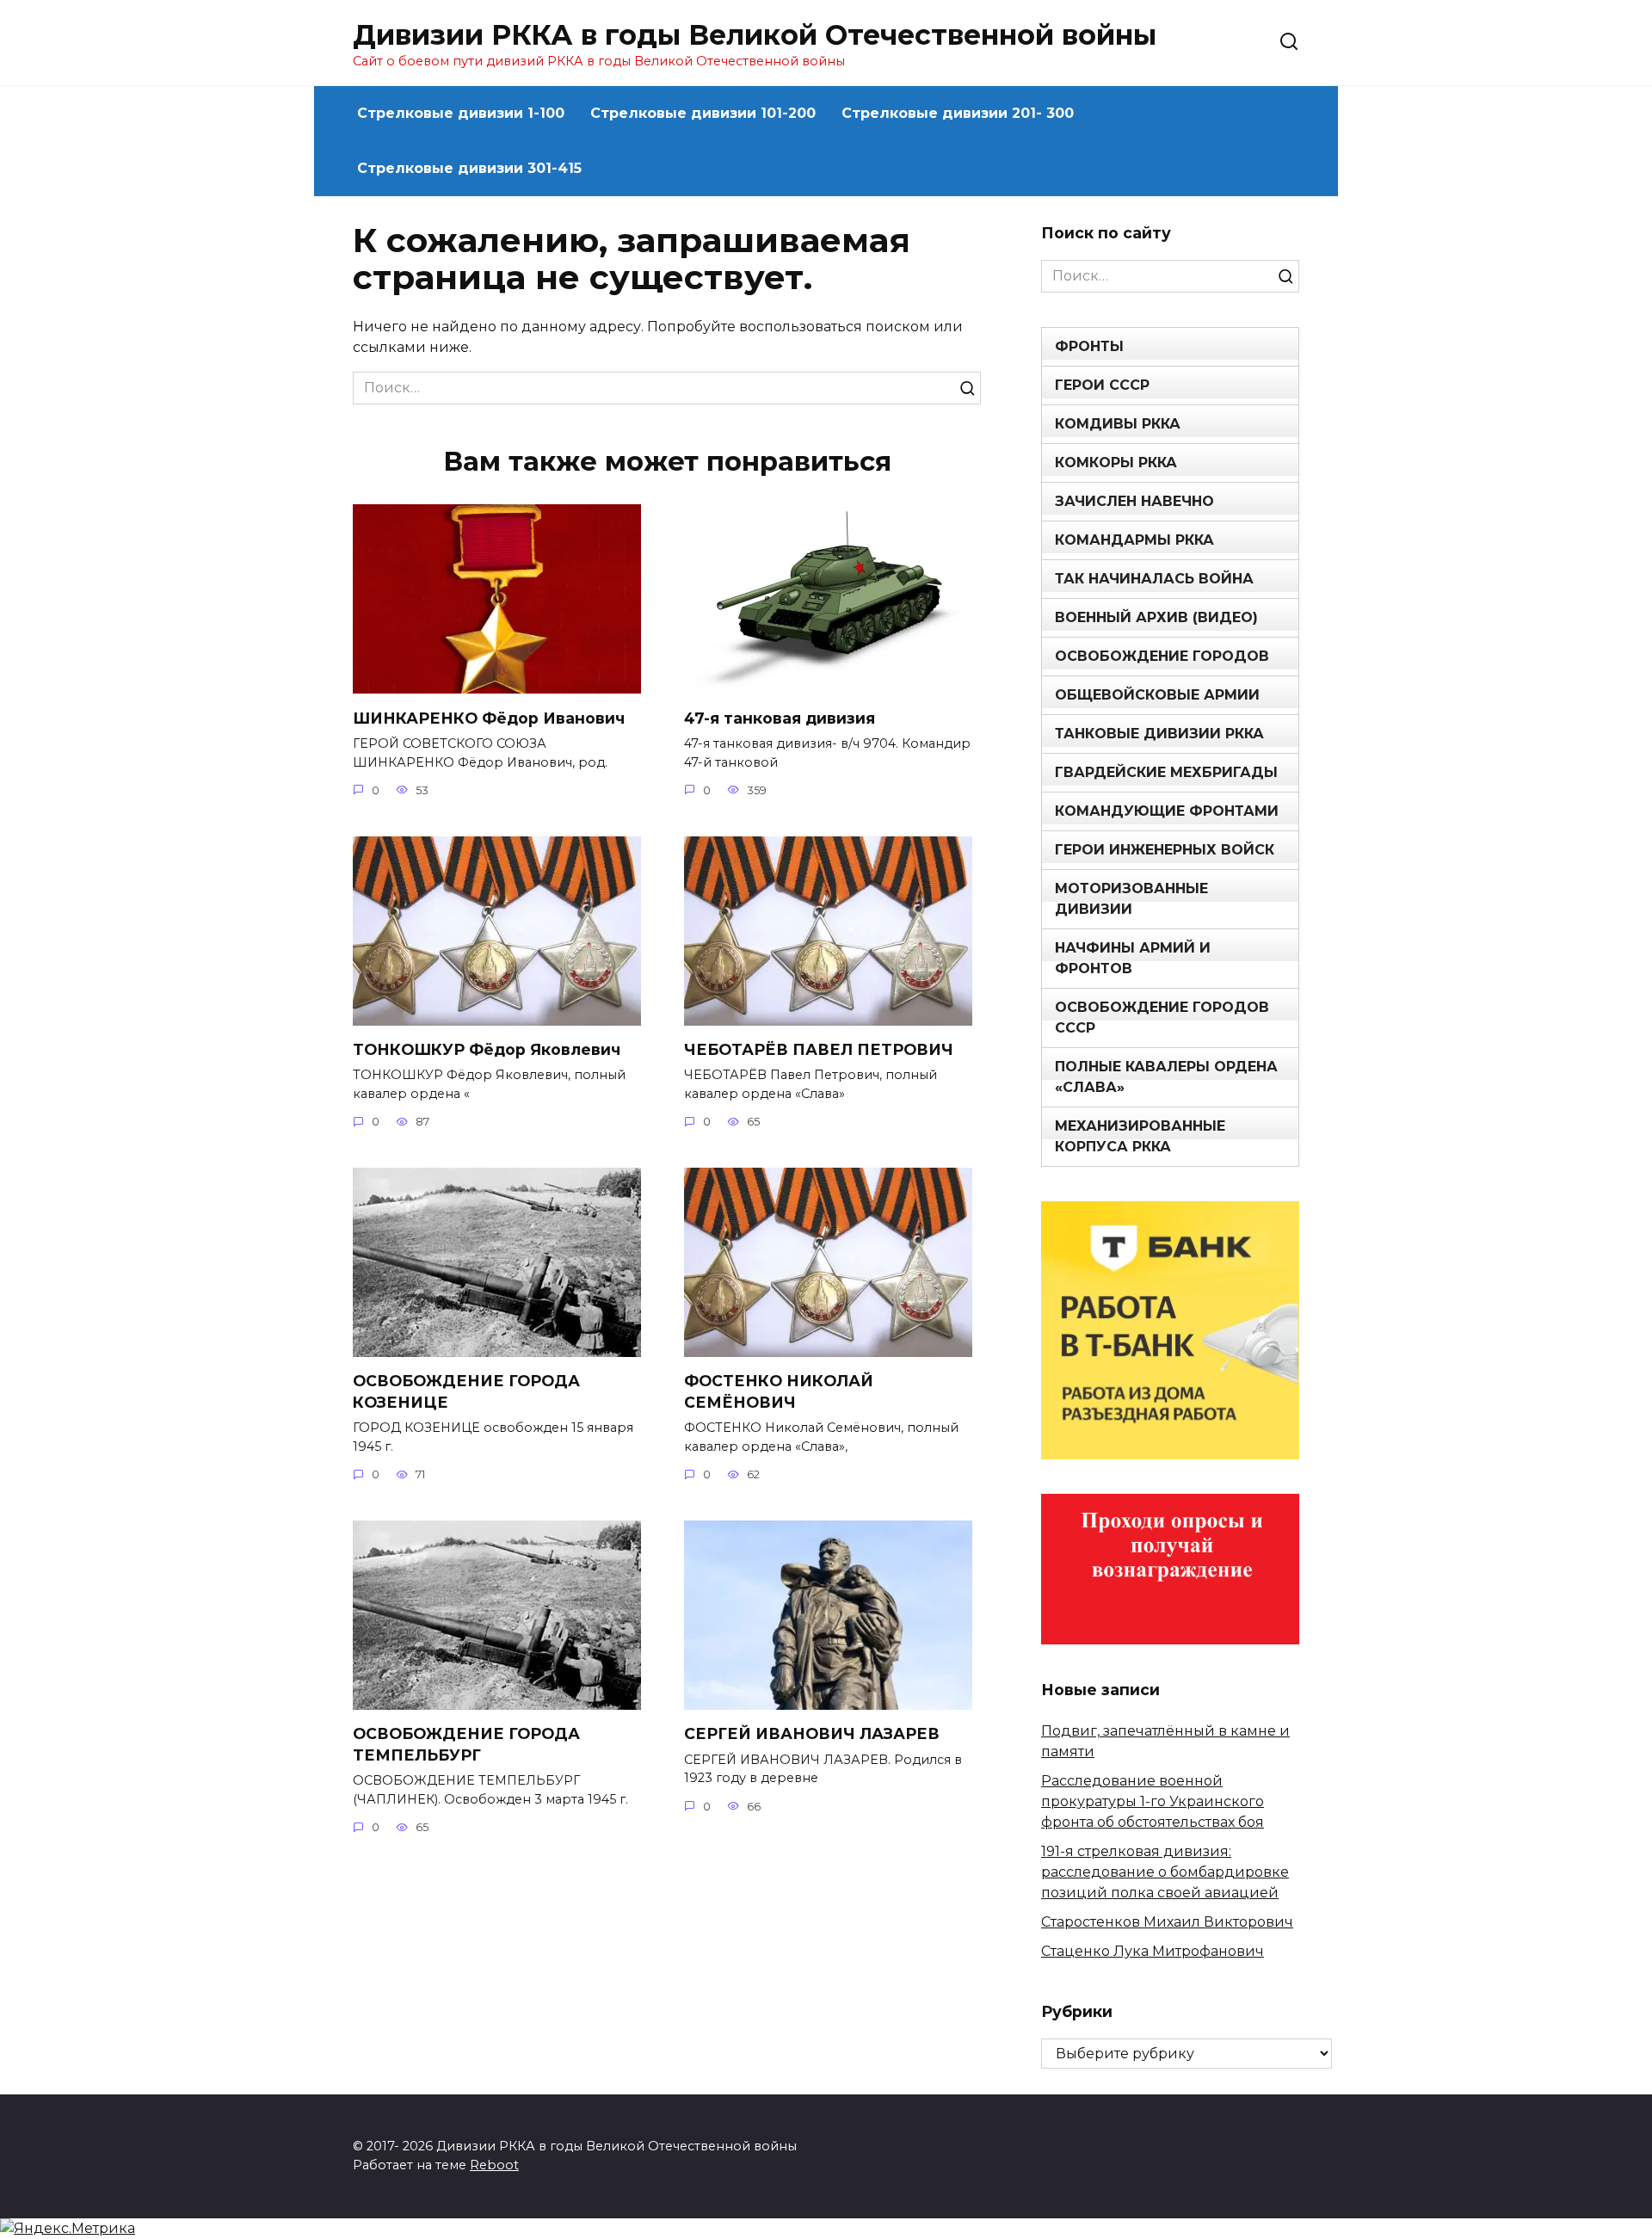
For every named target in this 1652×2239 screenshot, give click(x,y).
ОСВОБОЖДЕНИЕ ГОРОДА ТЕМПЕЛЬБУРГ (466, 1744)
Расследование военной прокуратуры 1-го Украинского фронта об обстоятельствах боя (1153, 1801)
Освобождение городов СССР (1162, 1018)
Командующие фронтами (1167, 811)
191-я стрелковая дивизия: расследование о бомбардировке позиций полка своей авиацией (1165, 1872)
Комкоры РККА (1116, 463)
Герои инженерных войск (1165, 850)
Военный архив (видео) (1156, 617)
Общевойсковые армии (1157, 695)
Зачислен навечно (1134, 501)
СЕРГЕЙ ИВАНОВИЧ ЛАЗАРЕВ (812, 1733)
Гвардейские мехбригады (1166, 772)
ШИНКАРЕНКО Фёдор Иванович (489, 717)
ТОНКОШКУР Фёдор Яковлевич (487, 1049)
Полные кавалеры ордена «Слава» (1166, 1077)
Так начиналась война (1154, 579)
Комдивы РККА (1118, 424)
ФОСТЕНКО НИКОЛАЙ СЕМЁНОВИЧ (779, 1391)
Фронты (1089, 346)
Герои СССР (1102, 385)
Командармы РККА (1134, 540)
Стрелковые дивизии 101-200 (703, 113)
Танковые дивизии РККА (1159, 734)
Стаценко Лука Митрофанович (1153, 1951)
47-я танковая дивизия (780, 717)
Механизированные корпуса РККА (1140, 1136)
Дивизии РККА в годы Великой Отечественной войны (755, 35)
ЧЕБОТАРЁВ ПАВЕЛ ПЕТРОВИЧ (819, 1049)
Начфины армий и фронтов (1133, 958)
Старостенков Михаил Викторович (1167, 1922)
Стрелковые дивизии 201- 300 (958, 113)
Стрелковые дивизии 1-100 (461, 113)
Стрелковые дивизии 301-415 (469, 168)
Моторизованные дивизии (1131, 899)
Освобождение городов (1162, 656)
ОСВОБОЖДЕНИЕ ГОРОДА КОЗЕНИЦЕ (466, 1391)
